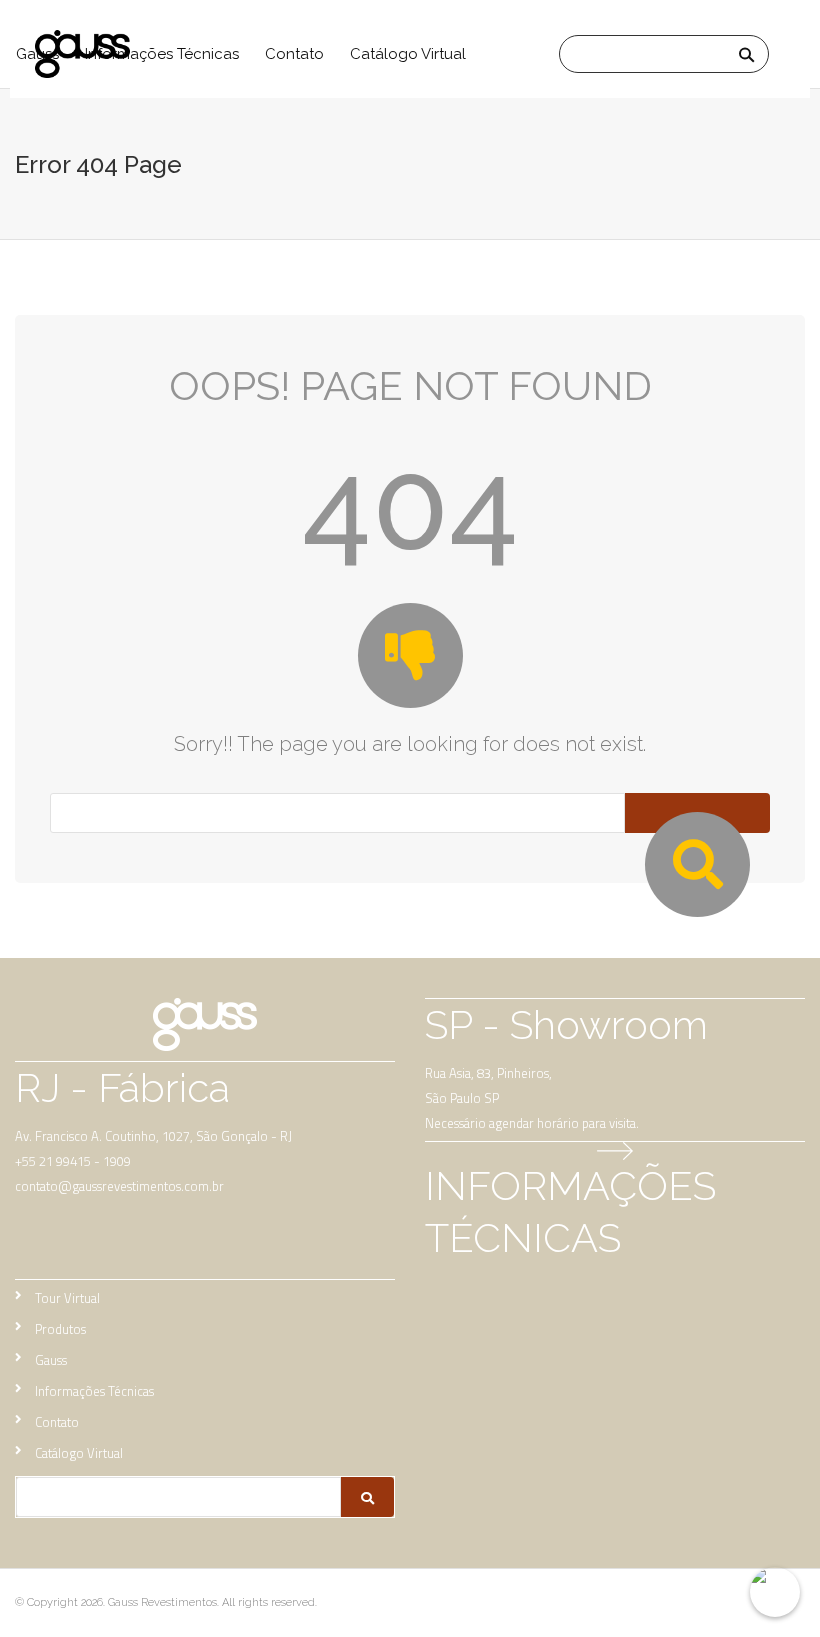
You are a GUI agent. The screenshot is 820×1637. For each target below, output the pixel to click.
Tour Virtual (67, 1298)
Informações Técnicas (94, 1391)
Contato (294, 54)
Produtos (60, 1329)
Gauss (51, 1360)
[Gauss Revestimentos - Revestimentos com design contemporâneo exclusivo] (115, 54)
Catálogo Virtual (408, 54)
